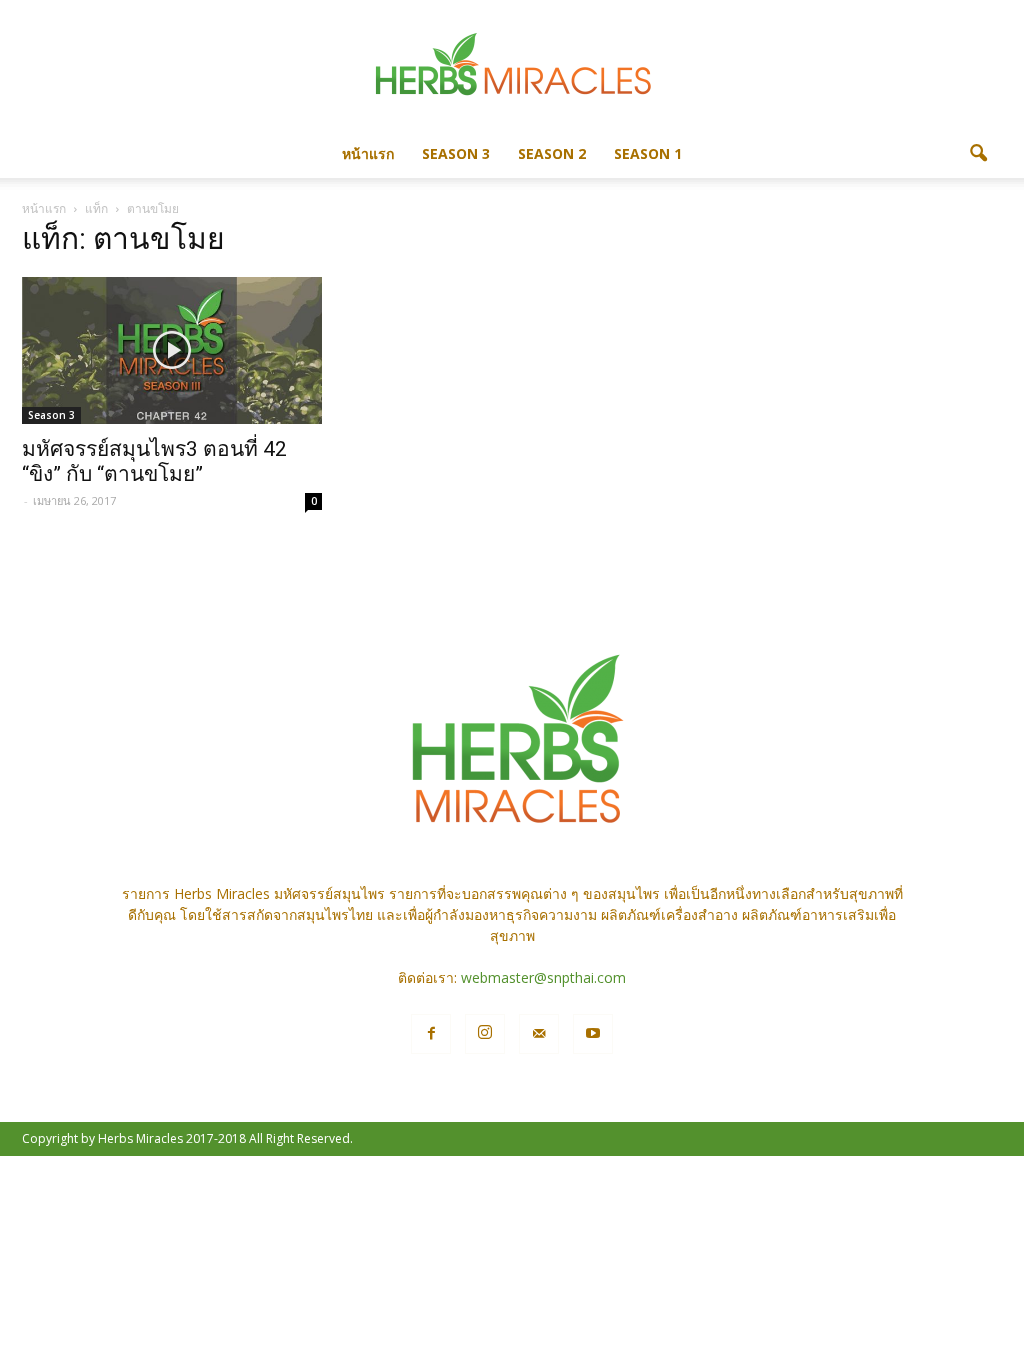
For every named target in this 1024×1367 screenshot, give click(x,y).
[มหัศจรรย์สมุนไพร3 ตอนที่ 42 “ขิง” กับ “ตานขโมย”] (172, 350)
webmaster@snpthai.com (543, 977)
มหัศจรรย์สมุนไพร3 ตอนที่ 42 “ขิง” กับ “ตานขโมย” (154, 461)
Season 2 (552, 153)
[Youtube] (593, 1034)
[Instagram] (485, 1034)
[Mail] (539, 1034)
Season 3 (456, 153)
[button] (978, 154)
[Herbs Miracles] (512, 66)
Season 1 (648, 153)
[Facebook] (431, 1034)
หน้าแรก (368, 153)
